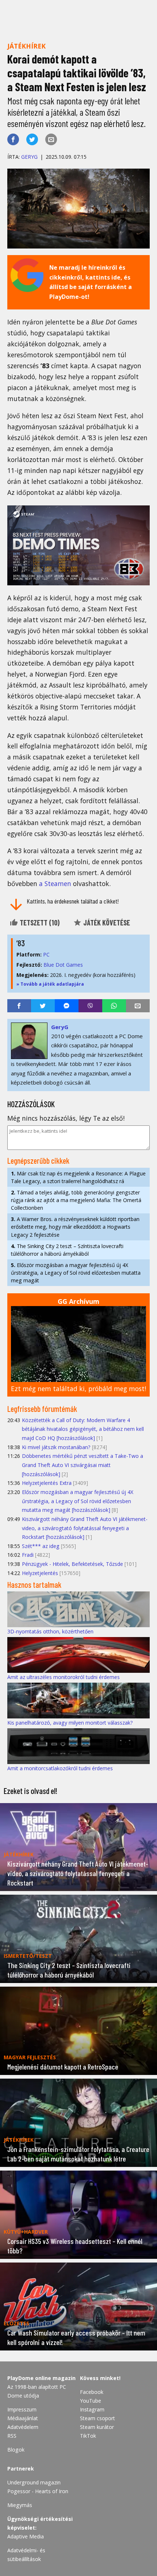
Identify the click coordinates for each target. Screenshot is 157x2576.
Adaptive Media (26, 2536)
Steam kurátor (97, 2427)
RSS (12, 2436)
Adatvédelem (23, 2427)
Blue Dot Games (63, 965)
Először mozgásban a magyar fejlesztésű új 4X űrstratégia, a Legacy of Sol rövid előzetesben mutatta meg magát (76, 1273)
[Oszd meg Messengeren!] (67, 1006)
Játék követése (106, 923)
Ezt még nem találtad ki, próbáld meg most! (78, 1389)
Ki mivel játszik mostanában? (56, 1447)
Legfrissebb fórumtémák (42, 1409)
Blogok (16, 2450)
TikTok (88, 2436)
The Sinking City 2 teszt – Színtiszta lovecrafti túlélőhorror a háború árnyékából (67, 1250)
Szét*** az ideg (41, 1546)
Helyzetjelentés (40, 1573)
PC (46, 954)
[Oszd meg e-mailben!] (51, 139)
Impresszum (22, 2409)
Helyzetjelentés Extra (47, 1483)
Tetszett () (39, 923)
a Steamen (55, 883)
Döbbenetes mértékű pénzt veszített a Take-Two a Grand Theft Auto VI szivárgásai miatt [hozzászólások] (83, 1465)
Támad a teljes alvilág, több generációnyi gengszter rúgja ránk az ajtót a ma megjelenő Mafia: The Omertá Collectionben (76, 1200)
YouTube (91, 2401)
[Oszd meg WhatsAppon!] (114, 1006)
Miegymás (20, 2505)
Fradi (28, 1555)
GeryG (29, 157)
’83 (21, 943)
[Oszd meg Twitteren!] (32, 139)
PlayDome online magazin (41, 2378)
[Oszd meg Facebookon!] (13, 139)
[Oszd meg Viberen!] (90, 1006)
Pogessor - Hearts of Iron (38, 2491)
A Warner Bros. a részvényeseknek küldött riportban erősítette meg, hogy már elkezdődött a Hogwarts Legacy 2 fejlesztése (75, 1227)
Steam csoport (97, 2418)
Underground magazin (34, 2482)
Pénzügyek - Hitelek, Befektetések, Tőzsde (72, 1564)
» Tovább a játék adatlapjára (50, 984)
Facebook (92, 2392)
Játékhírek (26, 46)
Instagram (92, 2409)
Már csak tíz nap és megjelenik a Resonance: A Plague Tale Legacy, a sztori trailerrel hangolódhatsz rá (78, 1177)
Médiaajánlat (23, 2418)
